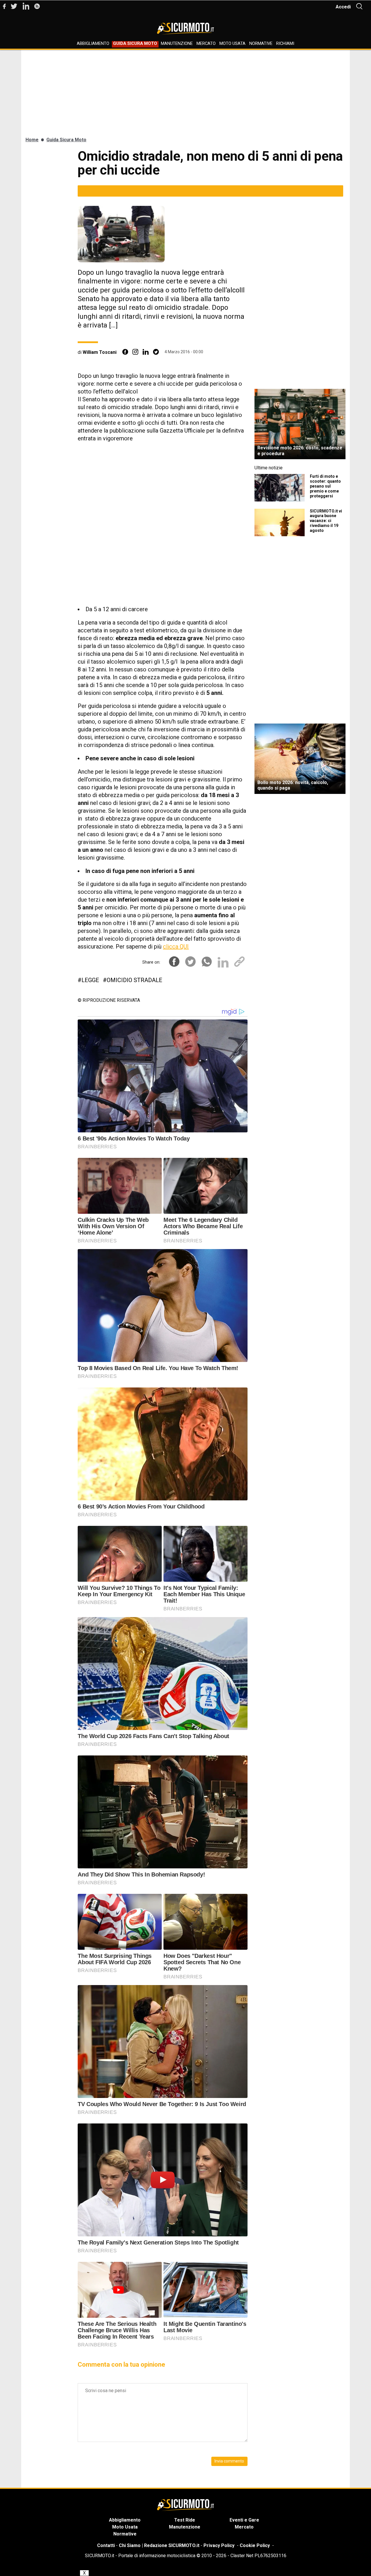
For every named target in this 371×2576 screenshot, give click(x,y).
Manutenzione (177, 44)
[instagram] (135, 352)
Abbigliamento (93, 44)
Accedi (343, 7)
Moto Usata (232, 44)
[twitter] (156, 352)
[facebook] (125, 352)
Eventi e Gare (244, 2520)
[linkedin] (146, 352)
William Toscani (100, 352)
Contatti (106, 2545)
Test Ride (185, 2520)
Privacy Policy (219, 2545)
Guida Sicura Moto (135, 44)
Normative (261, 44)
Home (32, 140)
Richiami (285, 44)
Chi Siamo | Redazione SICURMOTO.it (159, 2545)
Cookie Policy (255, 2545)
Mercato (206, 44)
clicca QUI (176, 946)
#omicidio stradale (133, 980)
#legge (88, 980)
